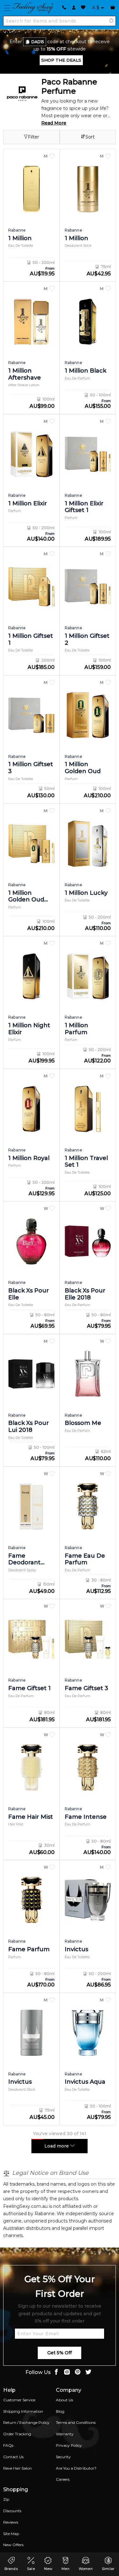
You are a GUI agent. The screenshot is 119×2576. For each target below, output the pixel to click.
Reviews (11, 2522)
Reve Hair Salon (17, 2468)
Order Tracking (17, 2434)
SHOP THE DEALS (61, 60)
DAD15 (38, 42)
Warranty (65, 2434)
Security (63, 2457)
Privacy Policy (69, 2445)
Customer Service (19, 2400)
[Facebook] (56, 2373)
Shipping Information (23, 2411)
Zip (6, 2499)
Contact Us (13, 2457)
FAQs (8, 2445)
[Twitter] (89, 2373)
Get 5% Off (60, 2353)
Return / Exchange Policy (26, 2422)
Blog (60, 2411)
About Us (64, 2400)
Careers (63, 2479)
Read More (54, 123)
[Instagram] (67, 2373)
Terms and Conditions (76, 2422)
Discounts (12, 2511)
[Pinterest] (78, 2373)
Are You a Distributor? (76, 2468)
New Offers (13, 2545)
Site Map (11, 2534)
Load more (57, 2146)
